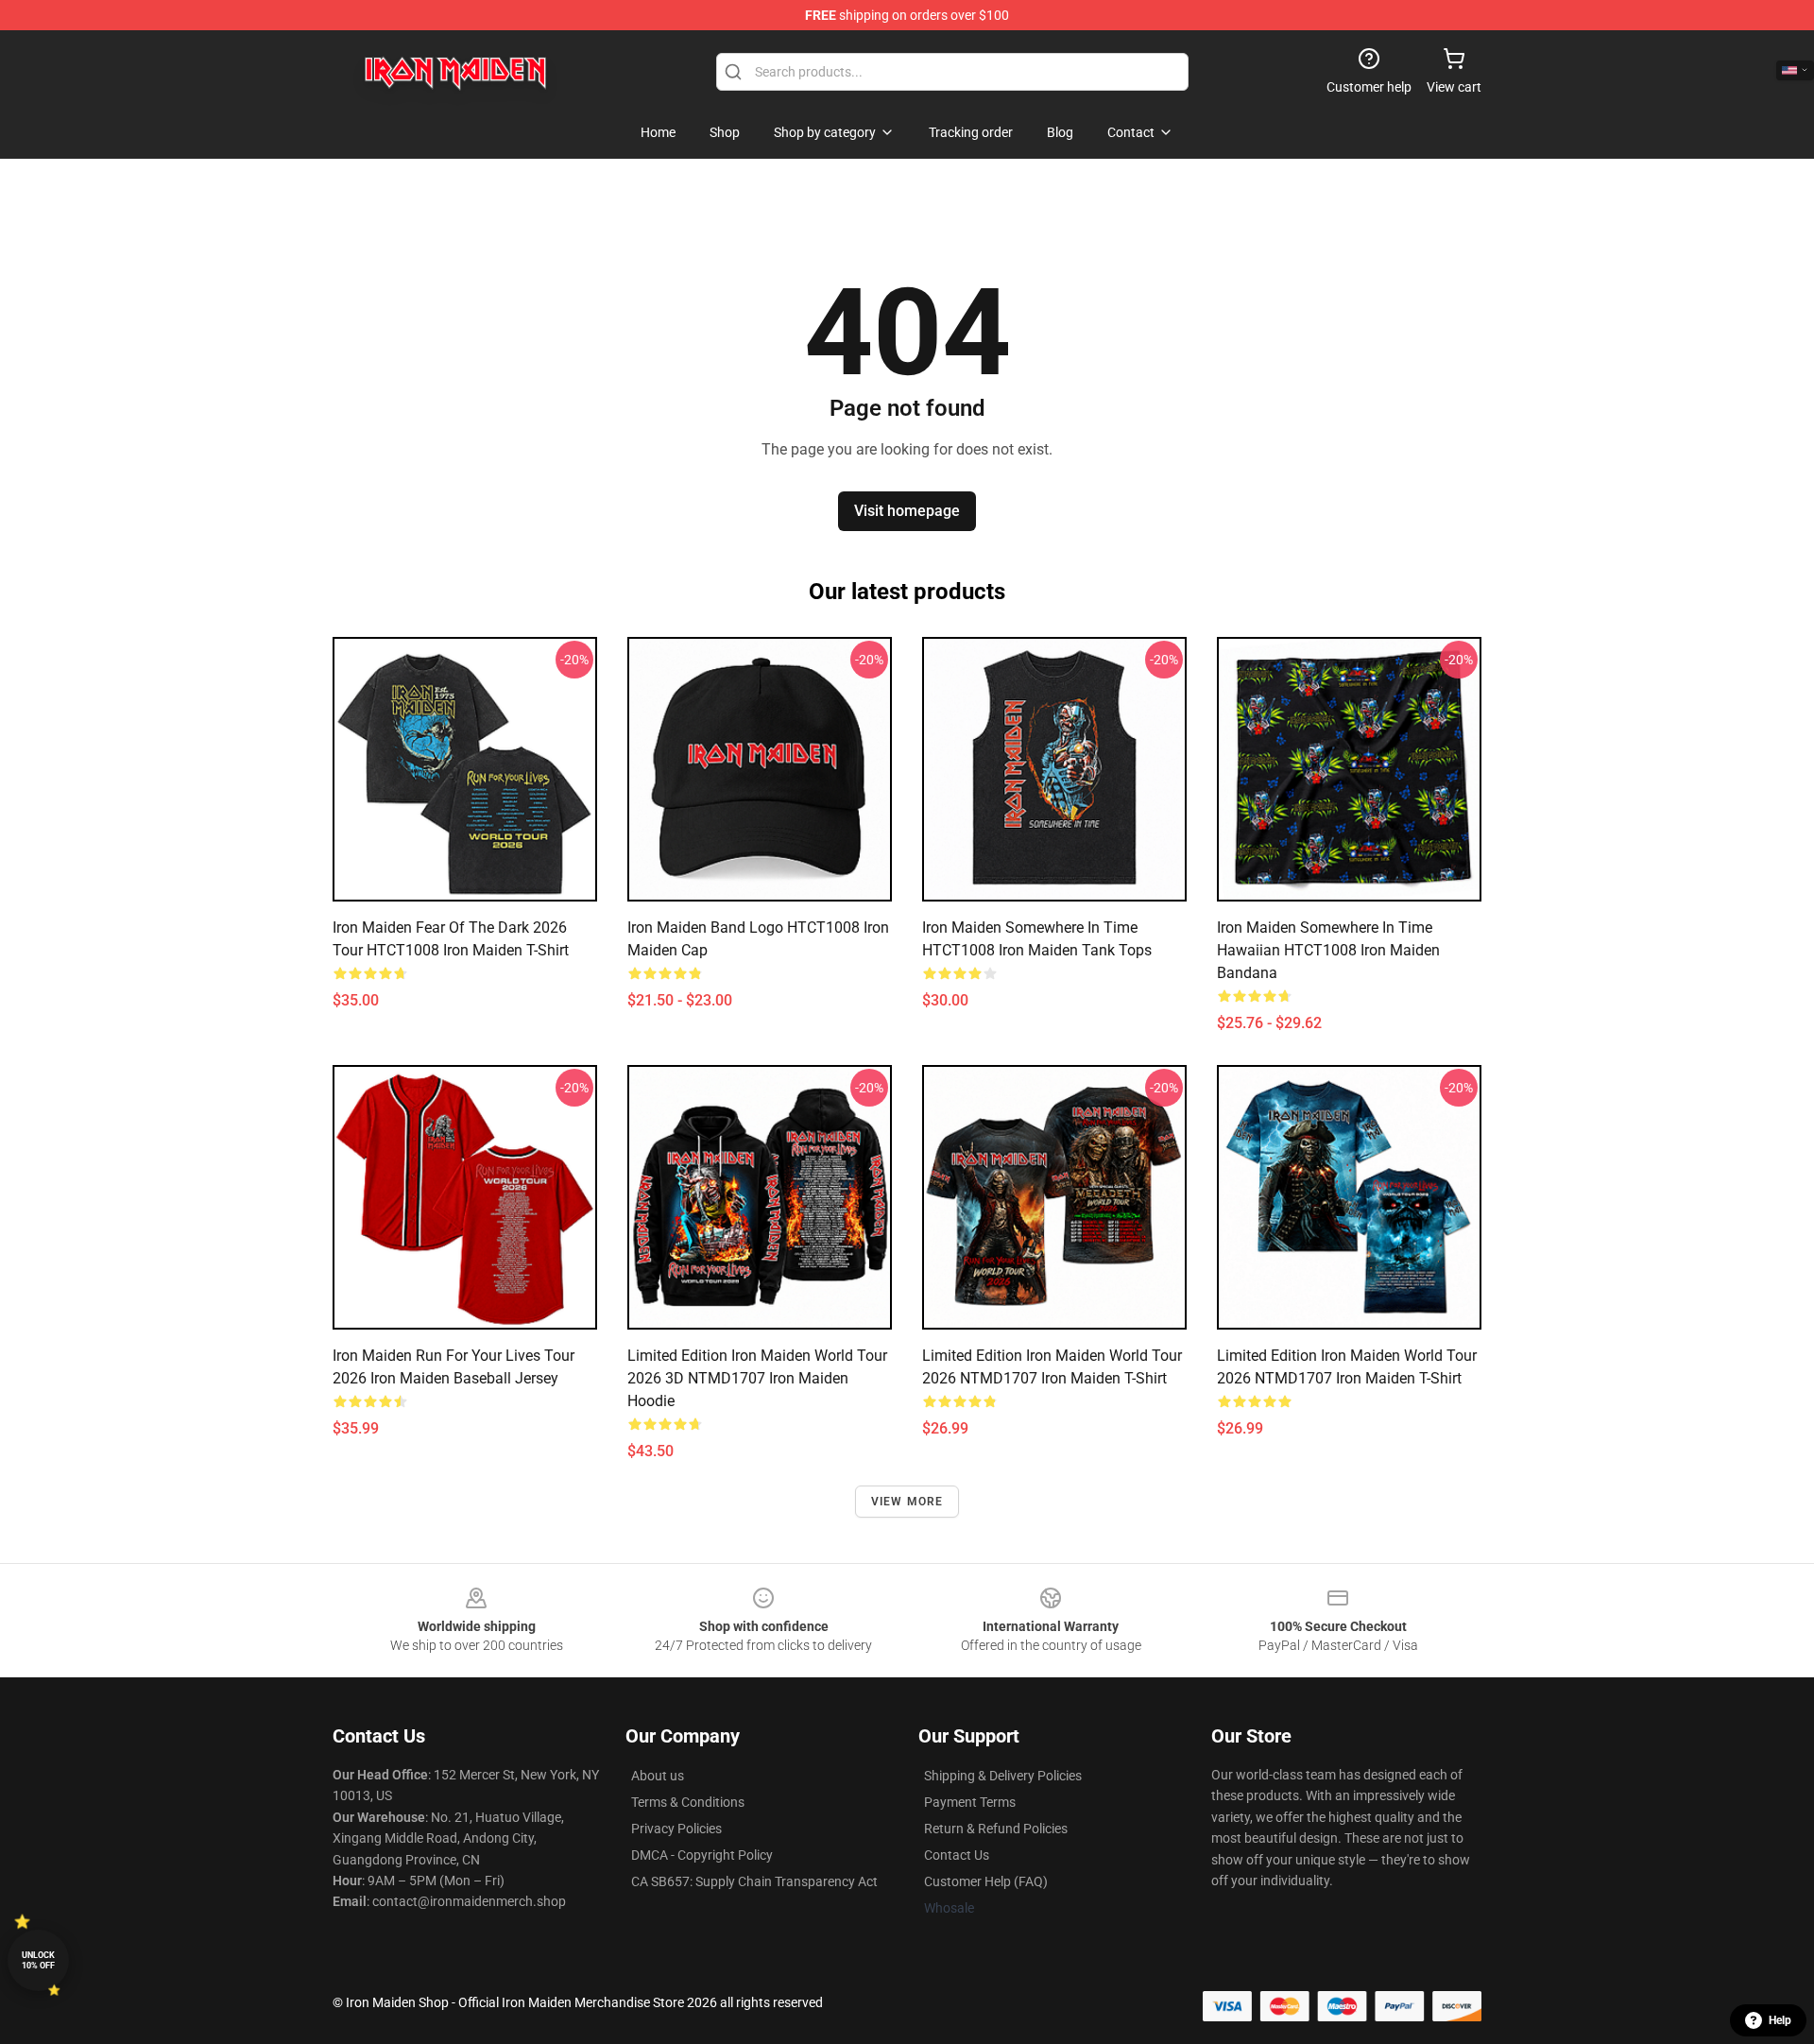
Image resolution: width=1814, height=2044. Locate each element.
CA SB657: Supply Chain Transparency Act (754, 1881)
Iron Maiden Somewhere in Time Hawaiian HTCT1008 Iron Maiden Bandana (1328, 950)
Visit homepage (907, 511)
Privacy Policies (676, 1829)
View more (907, 1502)
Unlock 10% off (38, 1960)
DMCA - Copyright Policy (702, 1855)
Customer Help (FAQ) (986, 1881)
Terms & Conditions (688, 1802)
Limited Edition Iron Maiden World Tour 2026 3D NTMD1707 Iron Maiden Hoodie (757, 1378)
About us (658, 1776)
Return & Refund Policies (996, 1829)
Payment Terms (970, 1802)
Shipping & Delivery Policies (1003, 1776)
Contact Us (957, 1855)
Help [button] (1780, 2020)
